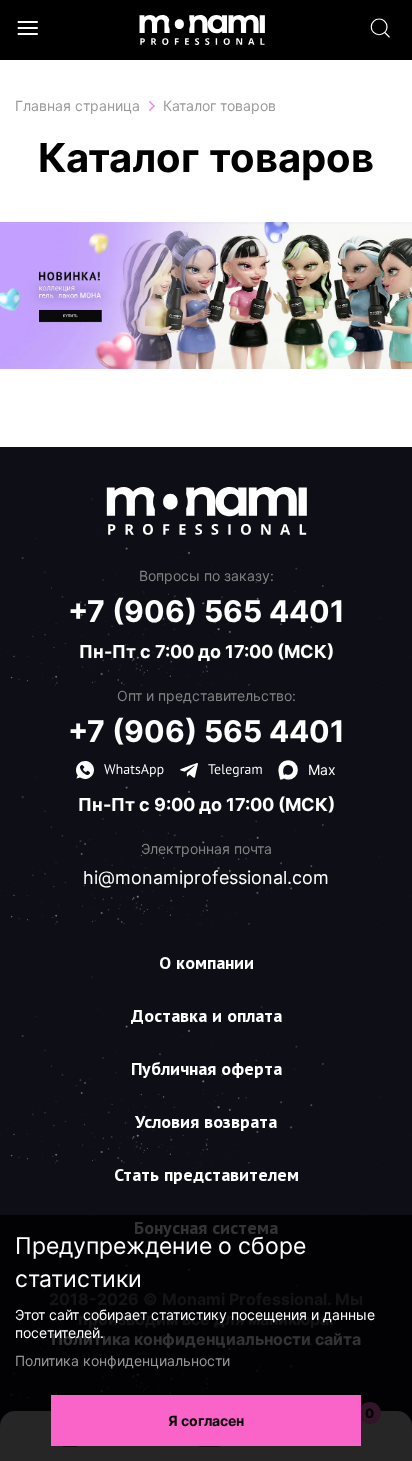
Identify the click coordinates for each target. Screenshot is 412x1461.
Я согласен (206, 1420)
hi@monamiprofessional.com (206, 878)
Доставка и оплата (206, 1015)
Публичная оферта (206, 1068)
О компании (206, 962)
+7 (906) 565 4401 (206, 611)
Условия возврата (206, 1121)
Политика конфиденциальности (122, 1360)
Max (322, 769)
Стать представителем (206, 1174)
